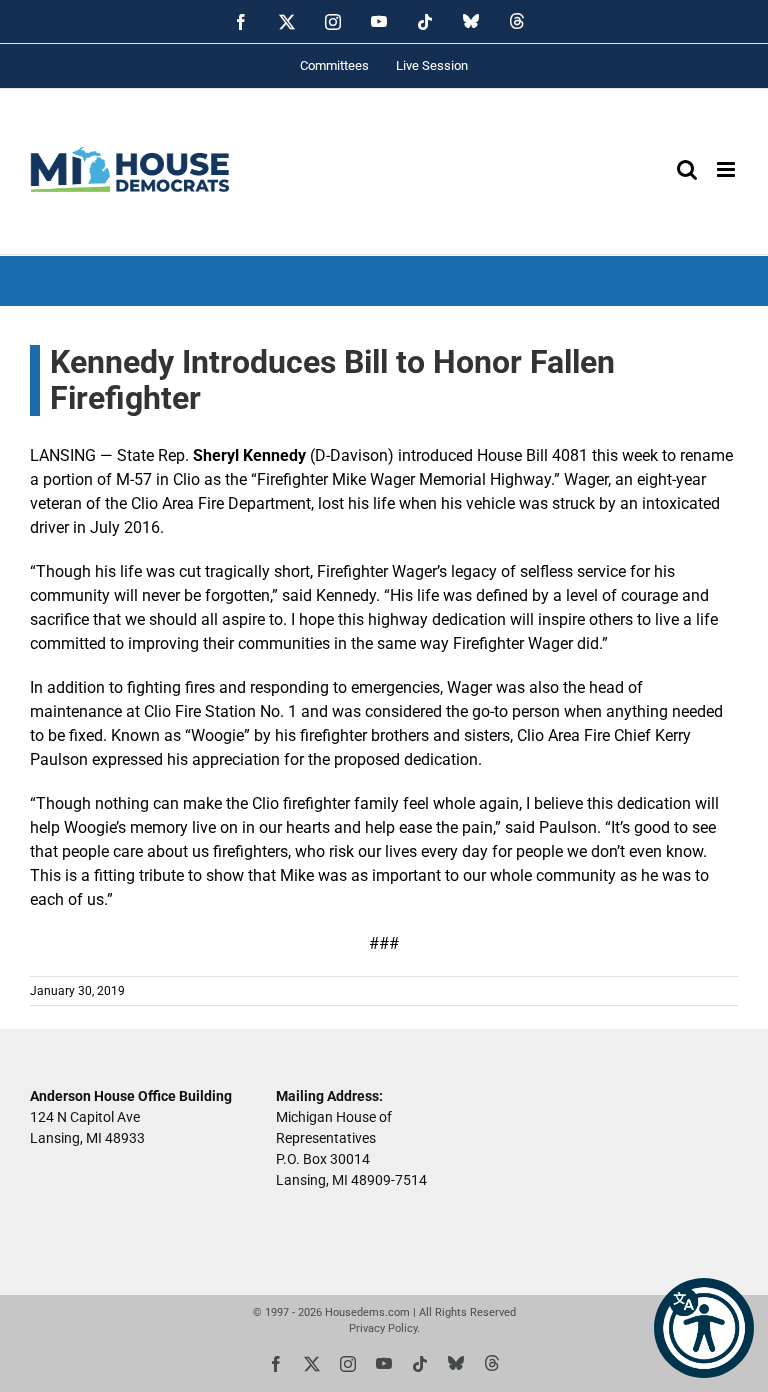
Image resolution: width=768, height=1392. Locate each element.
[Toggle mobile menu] (727, 169)
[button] (704, 1328)
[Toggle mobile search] (687, 169)
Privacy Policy (383, 1328)
